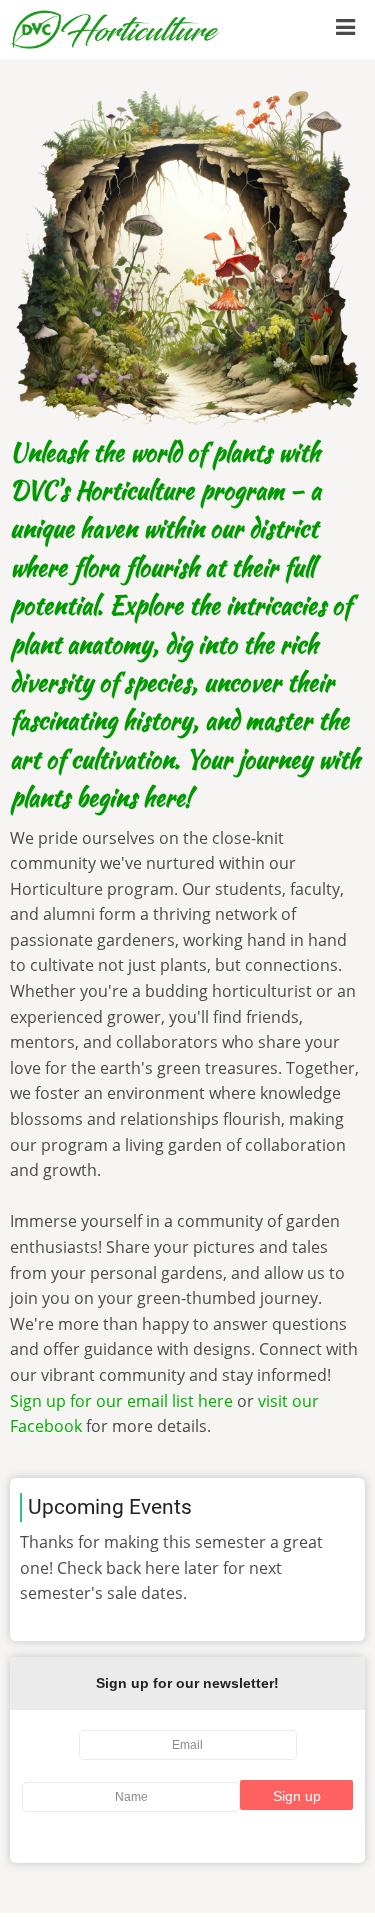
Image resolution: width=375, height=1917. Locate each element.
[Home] (115, 28)
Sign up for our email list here (121, 1401)
